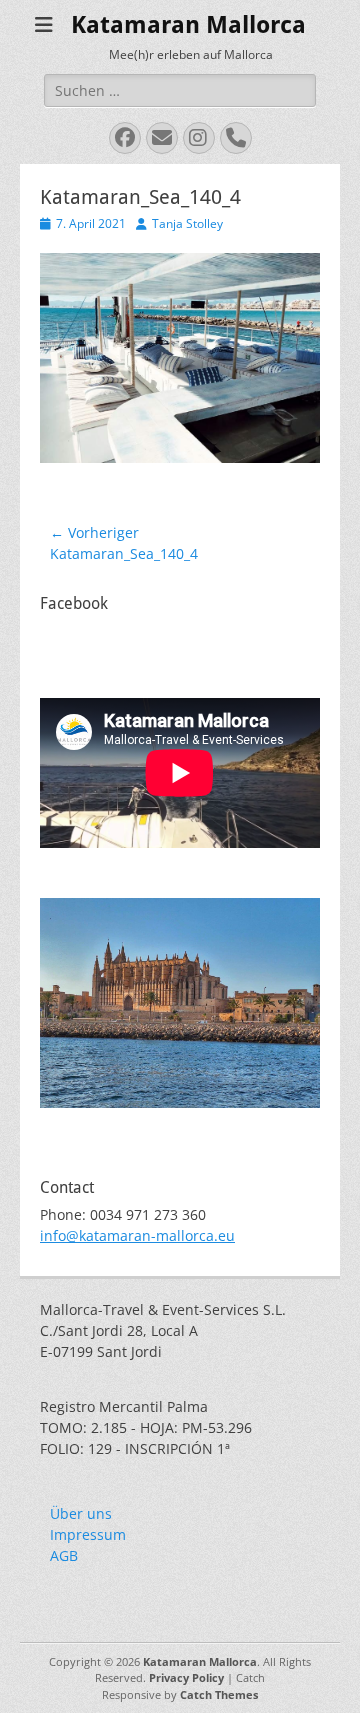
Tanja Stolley (187, 223)
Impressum (88, 1534)
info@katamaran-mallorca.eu (137, 1235)
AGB (64, 1555)
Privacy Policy (186, 1677)
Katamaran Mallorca (188, 25)
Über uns (81, 1513)
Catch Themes (219, 1694)
